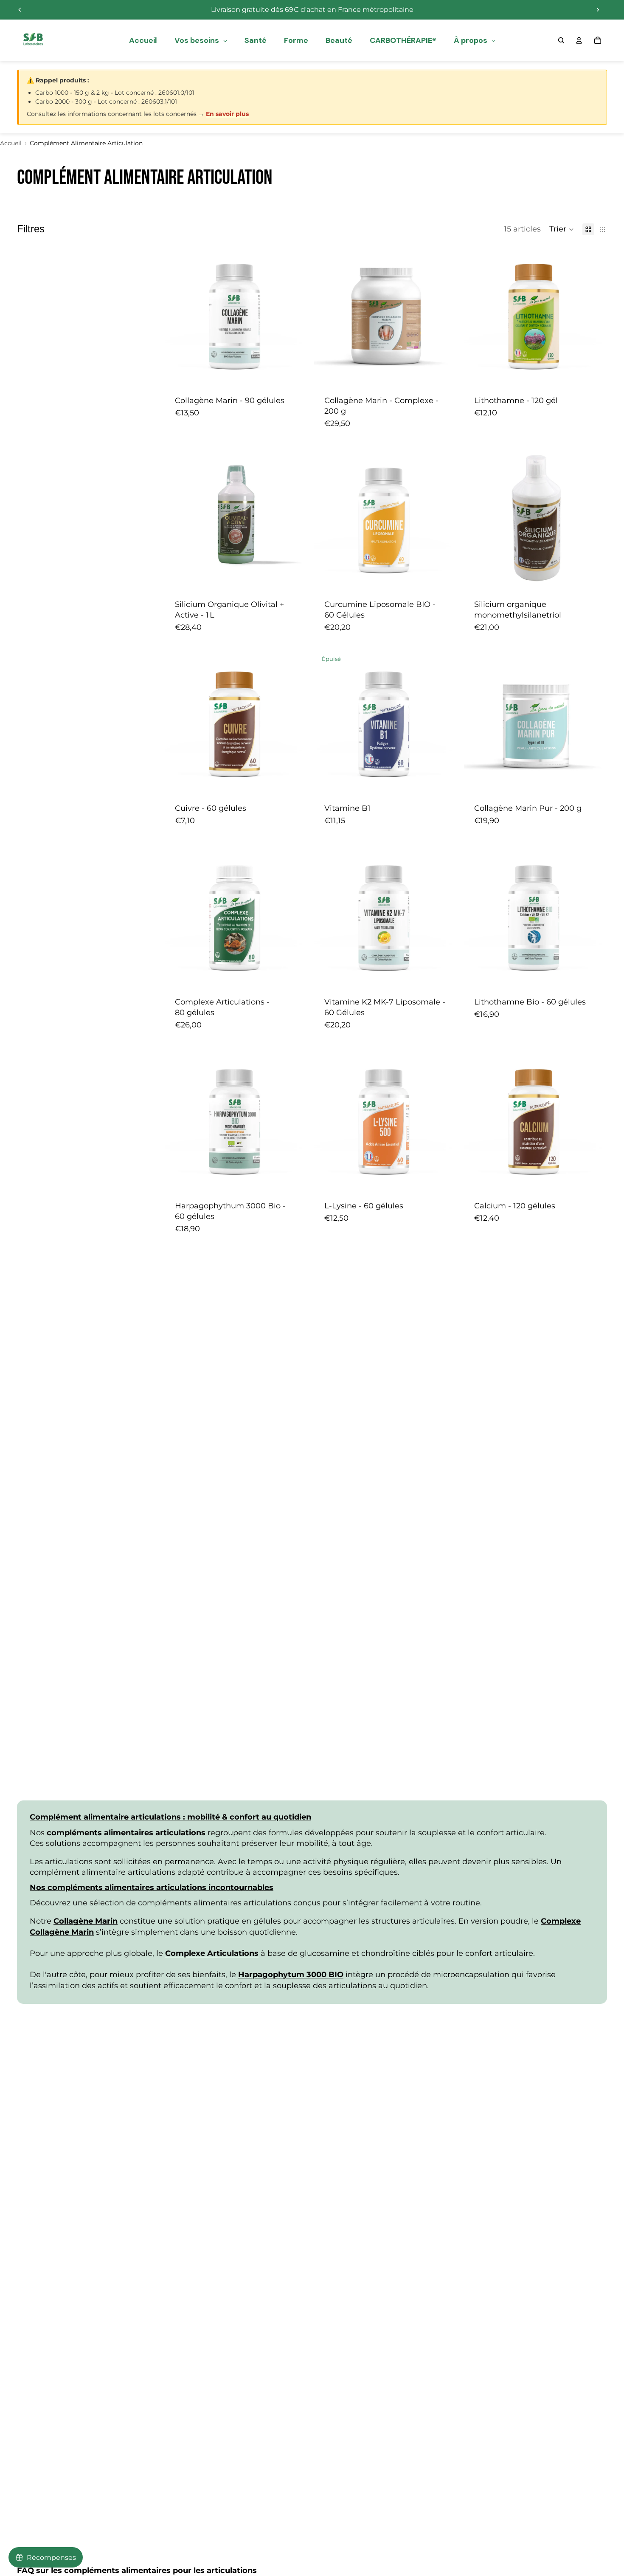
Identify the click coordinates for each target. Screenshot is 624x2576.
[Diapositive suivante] (598, 10)
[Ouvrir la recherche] (561, 40)
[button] (562, 229)
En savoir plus (227, 114)
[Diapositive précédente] (20, 10)
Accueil (11, 143)
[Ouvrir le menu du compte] (579, 40)
